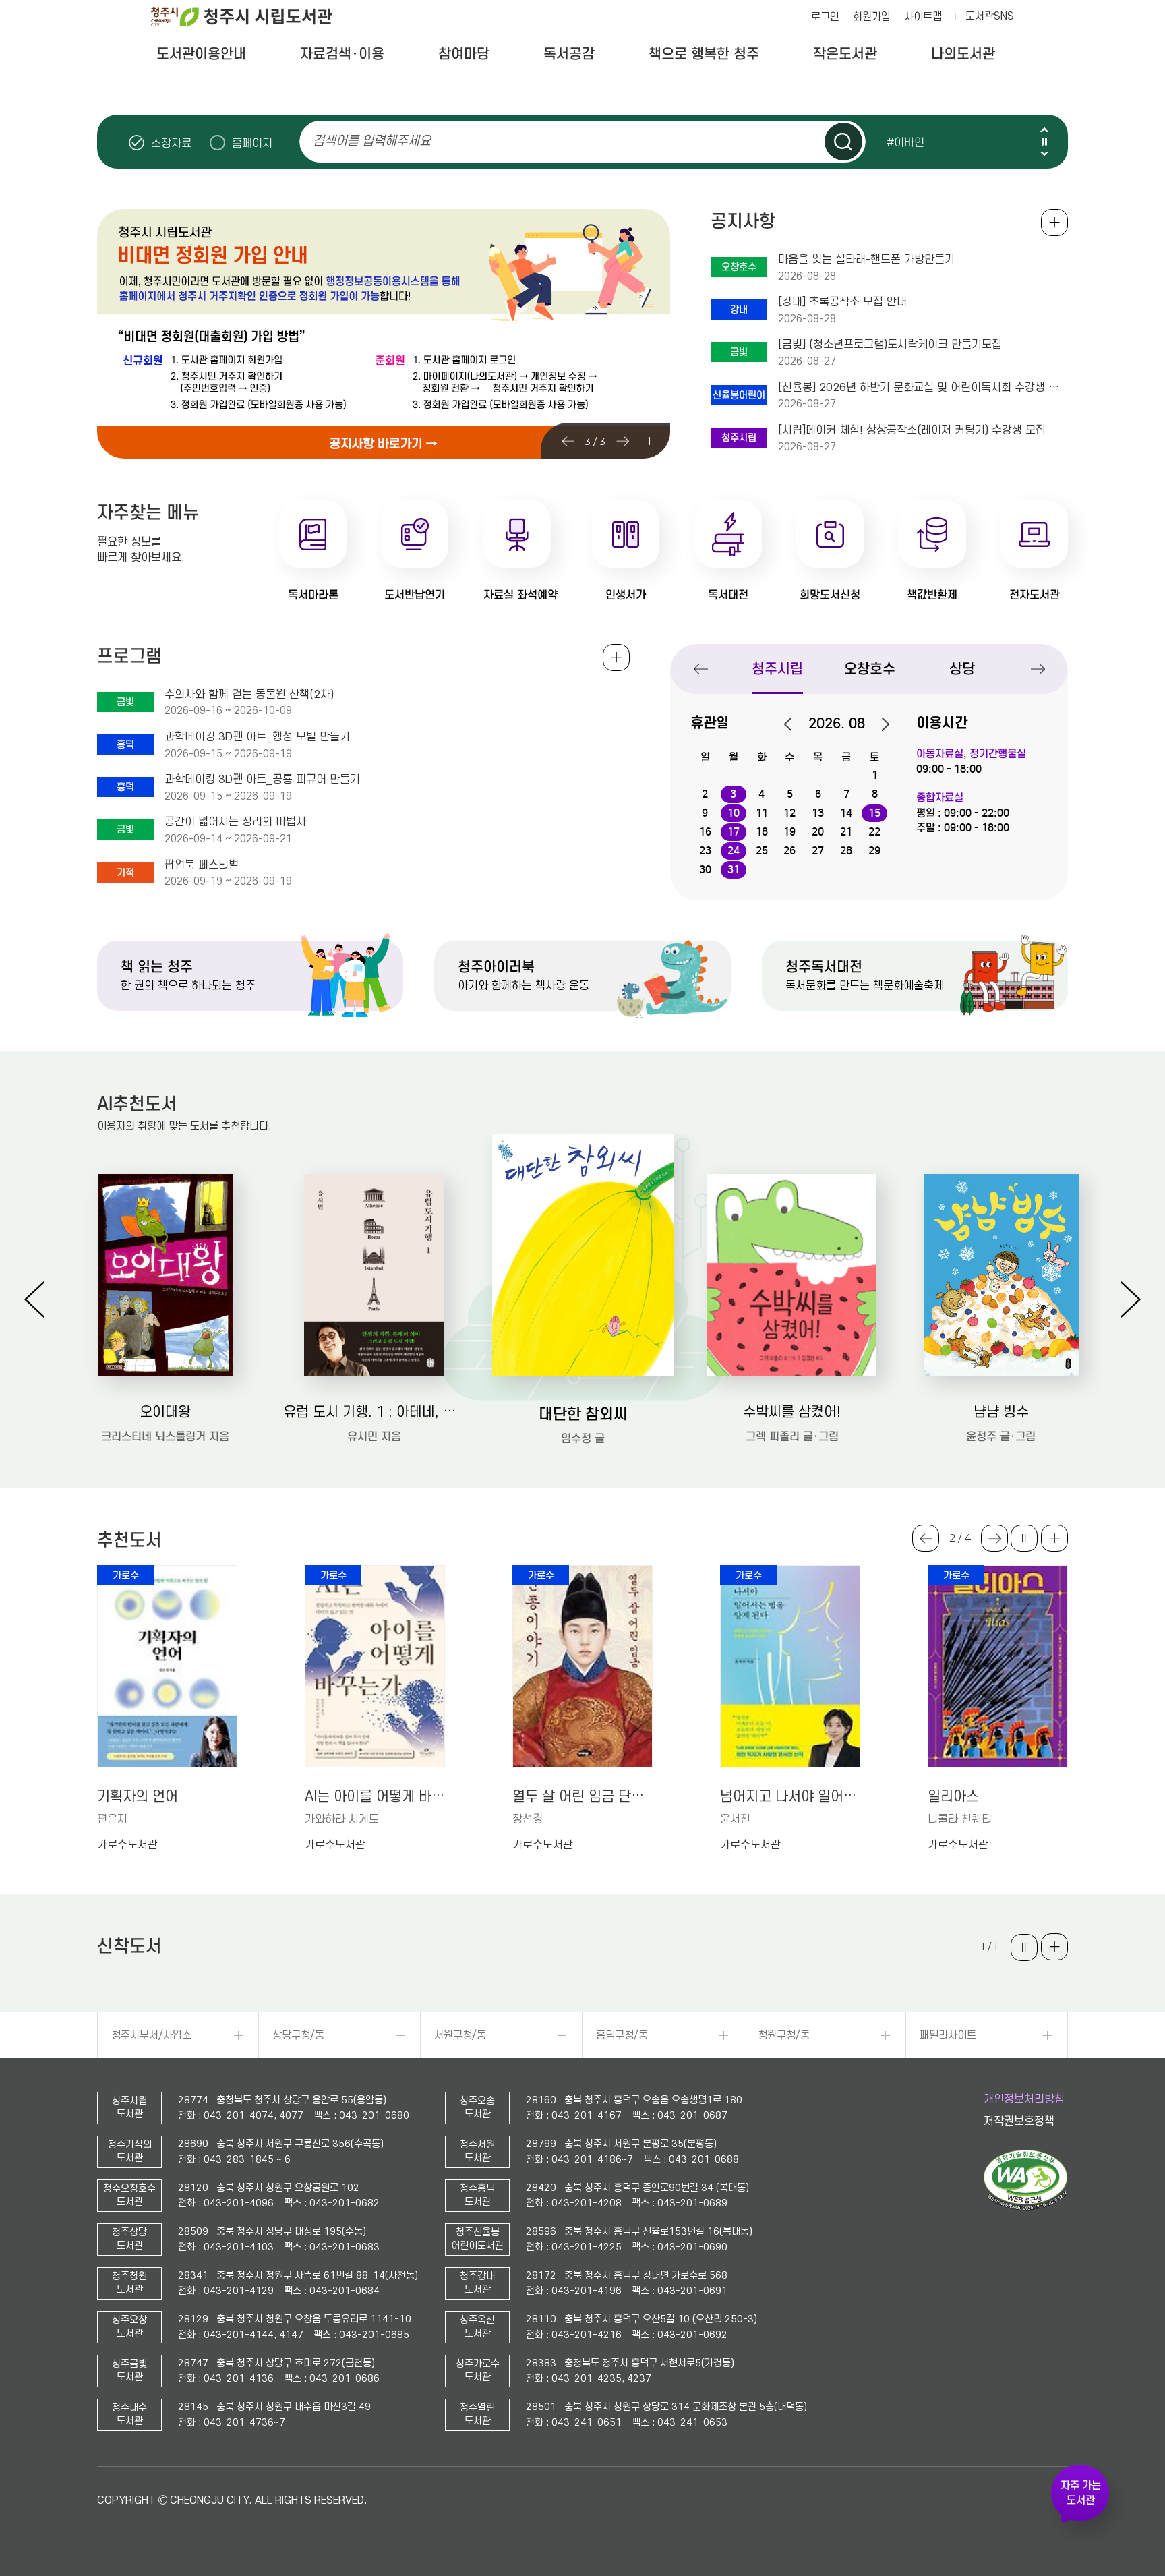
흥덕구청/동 (622, 2035)
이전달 (795, 724)
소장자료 (171, 143)
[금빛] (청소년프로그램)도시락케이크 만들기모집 (890, 345)
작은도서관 (845, 54)
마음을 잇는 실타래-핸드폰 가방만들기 (866, 260)
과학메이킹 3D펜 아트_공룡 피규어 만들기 (262, 780)
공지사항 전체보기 (1054, 223)
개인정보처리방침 (1024, 2099)
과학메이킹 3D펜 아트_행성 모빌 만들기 (257, 737)
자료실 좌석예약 (520, 595)
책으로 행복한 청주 (704, 54)
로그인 (825, 17)
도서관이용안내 (201, 54)
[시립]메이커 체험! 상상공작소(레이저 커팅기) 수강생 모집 (912, 430)
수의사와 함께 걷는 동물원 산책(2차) (249, 695)
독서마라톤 (313, 595)
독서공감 (569, 54)
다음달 (878, 724)
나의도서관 (963, 54)
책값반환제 (932, 595)
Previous (1044, 130)
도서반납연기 (415, 595)
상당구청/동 (298, 2035)
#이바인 (905, 142)
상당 (962, 669)
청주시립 (777, 669)
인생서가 (626, 595)
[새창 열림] (1026, 2207)
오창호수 (870, 669)
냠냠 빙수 (1001, 1412)
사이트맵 (923, 17)
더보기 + (1054, 1538)
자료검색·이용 (342, 54)
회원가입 (872, 17)
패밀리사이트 (948, 2035)
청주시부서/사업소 (151, 2035)
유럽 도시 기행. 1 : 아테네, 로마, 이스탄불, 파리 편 (374, 1412)
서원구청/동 (460, 2035)
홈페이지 (252, 143)
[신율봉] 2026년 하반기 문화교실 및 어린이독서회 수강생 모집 (923, 388)
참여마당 (464, 54)
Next (1044, 153)
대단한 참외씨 (583, 1414)
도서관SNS (990, 16)
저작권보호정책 (1019, 2121)
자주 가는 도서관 (1081, 2493)
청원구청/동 (784, 2035)
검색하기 (843, 142)
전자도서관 (1035, 595)
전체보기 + (616, 657)
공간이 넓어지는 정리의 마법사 (235, 822)
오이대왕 (165, 1412)
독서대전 (728, 595)
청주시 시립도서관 (252, 17)
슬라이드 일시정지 (1044, 142)
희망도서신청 (830, 595)
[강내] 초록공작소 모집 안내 (842, 302)
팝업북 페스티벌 (202, 865)
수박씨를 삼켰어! (792, 1412)
